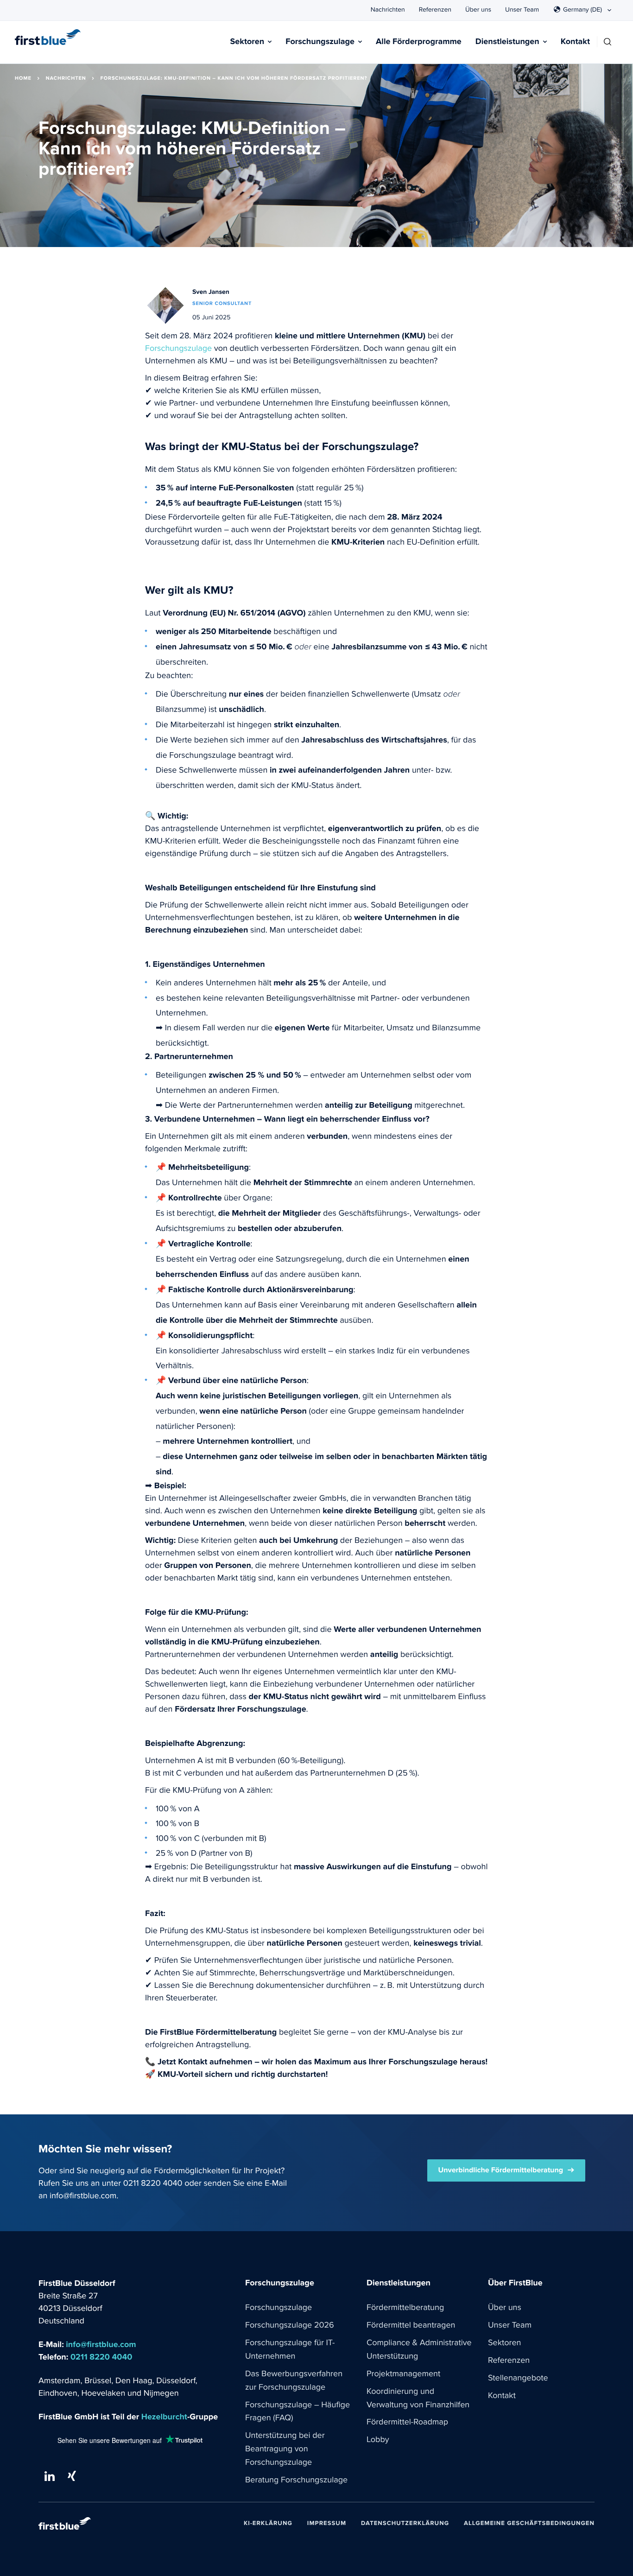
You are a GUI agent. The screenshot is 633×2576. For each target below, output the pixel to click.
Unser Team (522, 10)
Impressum (327, 2523)
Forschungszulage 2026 (290, 2325)
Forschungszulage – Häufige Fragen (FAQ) (298, 2412)
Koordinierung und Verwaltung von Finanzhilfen (418, 2398)
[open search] (608, 42)
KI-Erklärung (268, 2523)
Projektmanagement (403, 2374)
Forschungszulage (320, 42)
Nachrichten (388, 10)
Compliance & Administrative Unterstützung (419, 2350)
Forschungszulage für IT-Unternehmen (290, 2350)
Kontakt (575, 42)
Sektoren (247, 42)
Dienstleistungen (507, 42)
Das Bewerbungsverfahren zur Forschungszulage (294, 2381)
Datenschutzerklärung (405, 2523)
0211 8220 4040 (153, 2183)
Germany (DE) (582, 10)
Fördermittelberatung (405, 2308)
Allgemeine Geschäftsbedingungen (529, 2523)
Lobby (378, 2440)
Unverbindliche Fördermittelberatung (501, 2170)
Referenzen (435, 10)
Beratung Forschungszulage (296, 2480)
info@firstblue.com (83, 2196)
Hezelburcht (164, 2417)
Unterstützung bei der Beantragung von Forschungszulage (285, 2449)
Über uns (478, 10)
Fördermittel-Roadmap (407, 2422)
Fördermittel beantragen (411, 2325)
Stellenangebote (518, 2378)
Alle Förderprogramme (419, 42)
